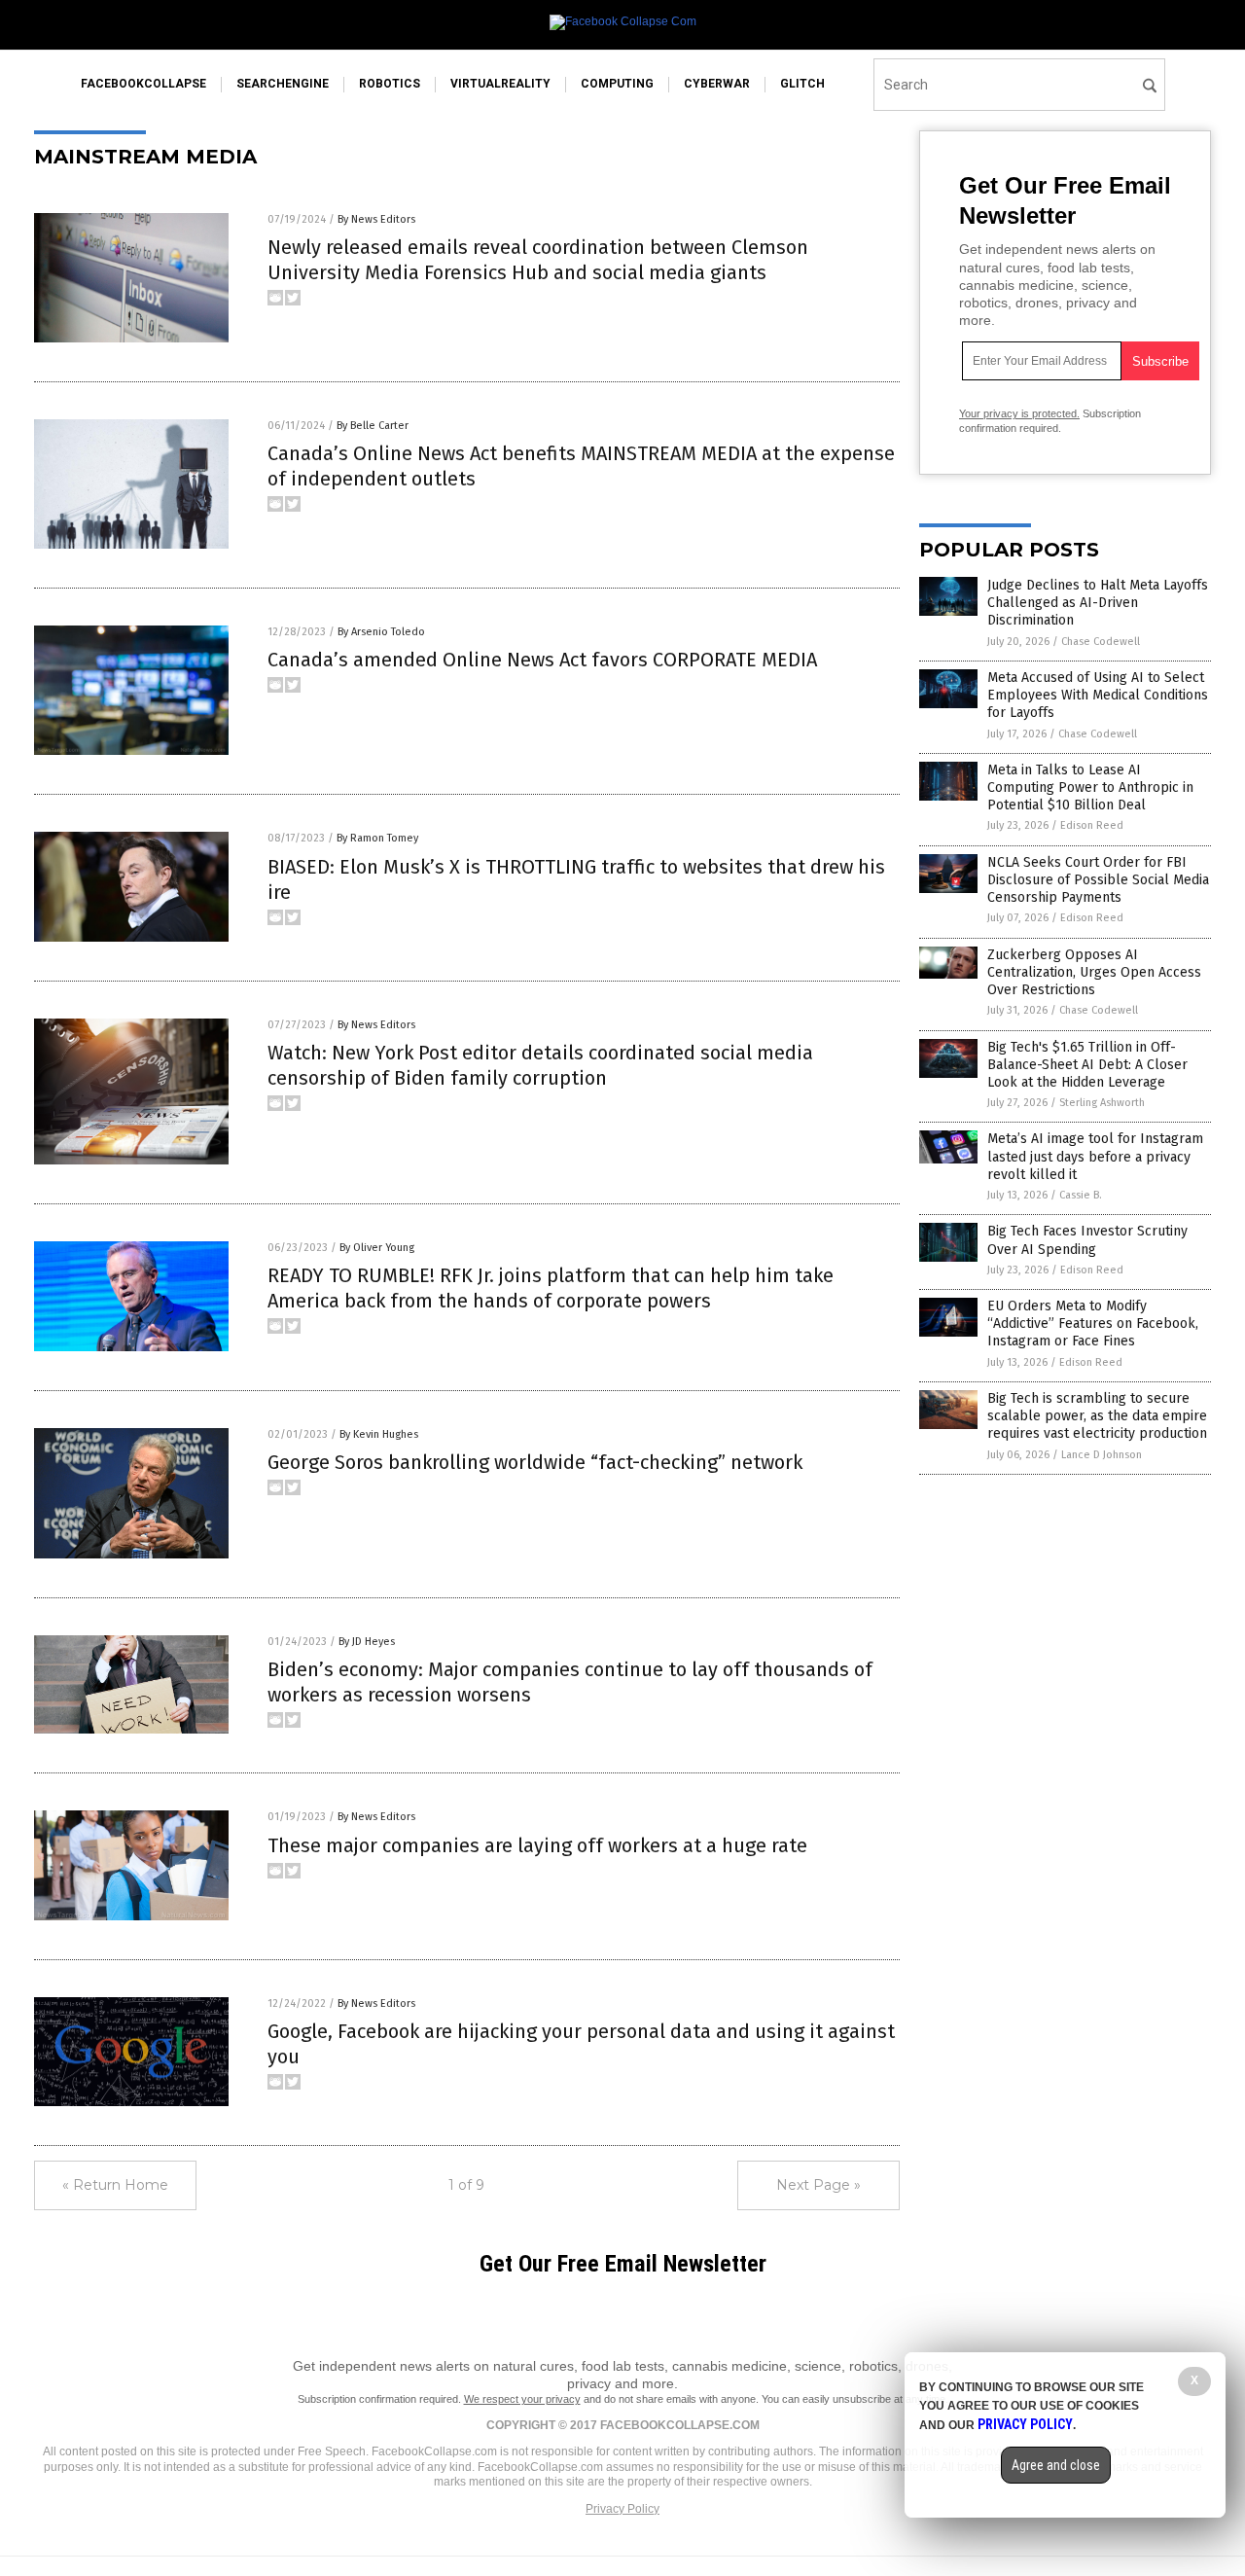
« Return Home (115, 2185)
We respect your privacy (522, 2399)
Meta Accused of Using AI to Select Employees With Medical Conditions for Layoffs (1098, 695)
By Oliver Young (377, 1248)
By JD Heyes (367, 1642)
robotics (390, 84)
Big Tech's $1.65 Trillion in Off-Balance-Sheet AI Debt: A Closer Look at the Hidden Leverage (1087, 1065)
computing (617, 84)
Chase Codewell (1101, 642)
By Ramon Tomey (377, 838)
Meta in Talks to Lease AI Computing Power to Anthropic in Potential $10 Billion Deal (1090, 787)
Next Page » (818, 2185)
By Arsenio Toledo (381, 632)
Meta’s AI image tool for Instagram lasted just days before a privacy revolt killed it (1095, 1156)
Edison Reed (1092, 825)
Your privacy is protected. (1019, 413)
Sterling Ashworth (1102, 1103)
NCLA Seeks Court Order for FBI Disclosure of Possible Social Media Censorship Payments (1098, 880)
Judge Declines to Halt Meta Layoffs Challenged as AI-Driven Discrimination (1098, 603)
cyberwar (717, 84)
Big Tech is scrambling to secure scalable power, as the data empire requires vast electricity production (1097, 1416)
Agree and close (1056, 2465)
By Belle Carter (373, 426)
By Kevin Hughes (379, 1434)
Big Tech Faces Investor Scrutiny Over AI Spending (1087, 1240)
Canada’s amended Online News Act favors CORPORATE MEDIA (542, 660)
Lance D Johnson (1102, 1455)
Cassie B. (1081, 1195)
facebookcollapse (143, 84)
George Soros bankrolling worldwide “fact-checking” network (535, 1462)
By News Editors (376, 219)
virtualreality (500, 84)
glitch (802, 84)
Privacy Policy (622, 2509)
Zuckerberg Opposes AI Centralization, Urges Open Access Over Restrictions (1094, 972)
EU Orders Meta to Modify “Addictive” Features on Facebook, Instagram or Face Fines (1093, 1324)
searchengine (283, 84)
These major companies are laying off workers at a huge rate (537, 1845)
